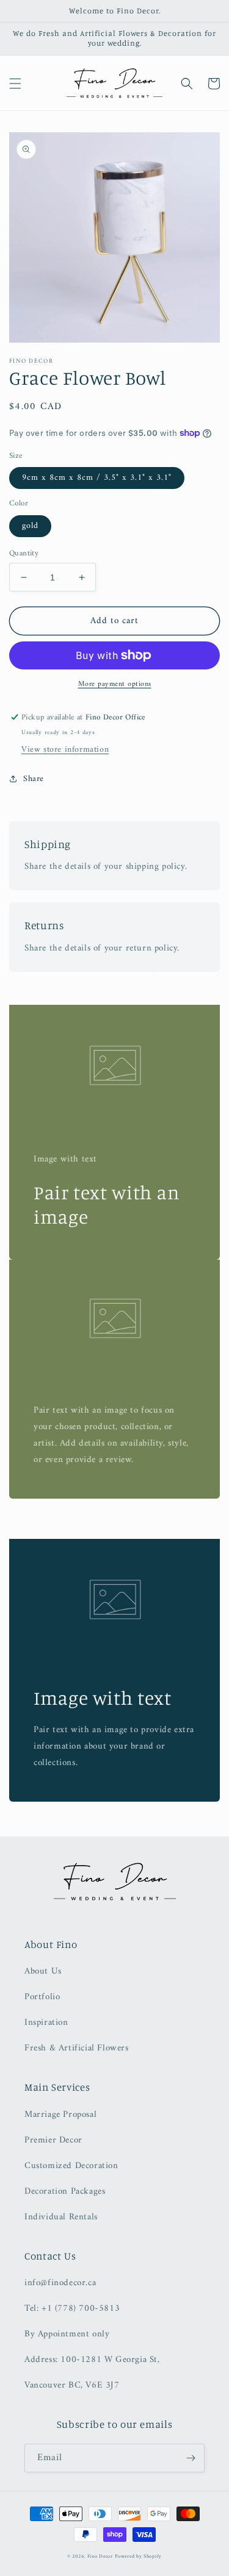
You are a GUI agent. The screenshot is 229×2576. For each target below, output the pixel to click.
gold (30, 526)
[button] (15, 84)
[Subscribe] (191, 2458)
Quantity (24, 554)
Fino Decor (100, 2556)
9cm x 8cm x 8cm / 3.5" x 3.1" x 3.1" (97, 478)
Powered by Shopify (138, 2556)
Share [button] (34, 779)
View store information (65, 750)
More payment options (115, 685)
